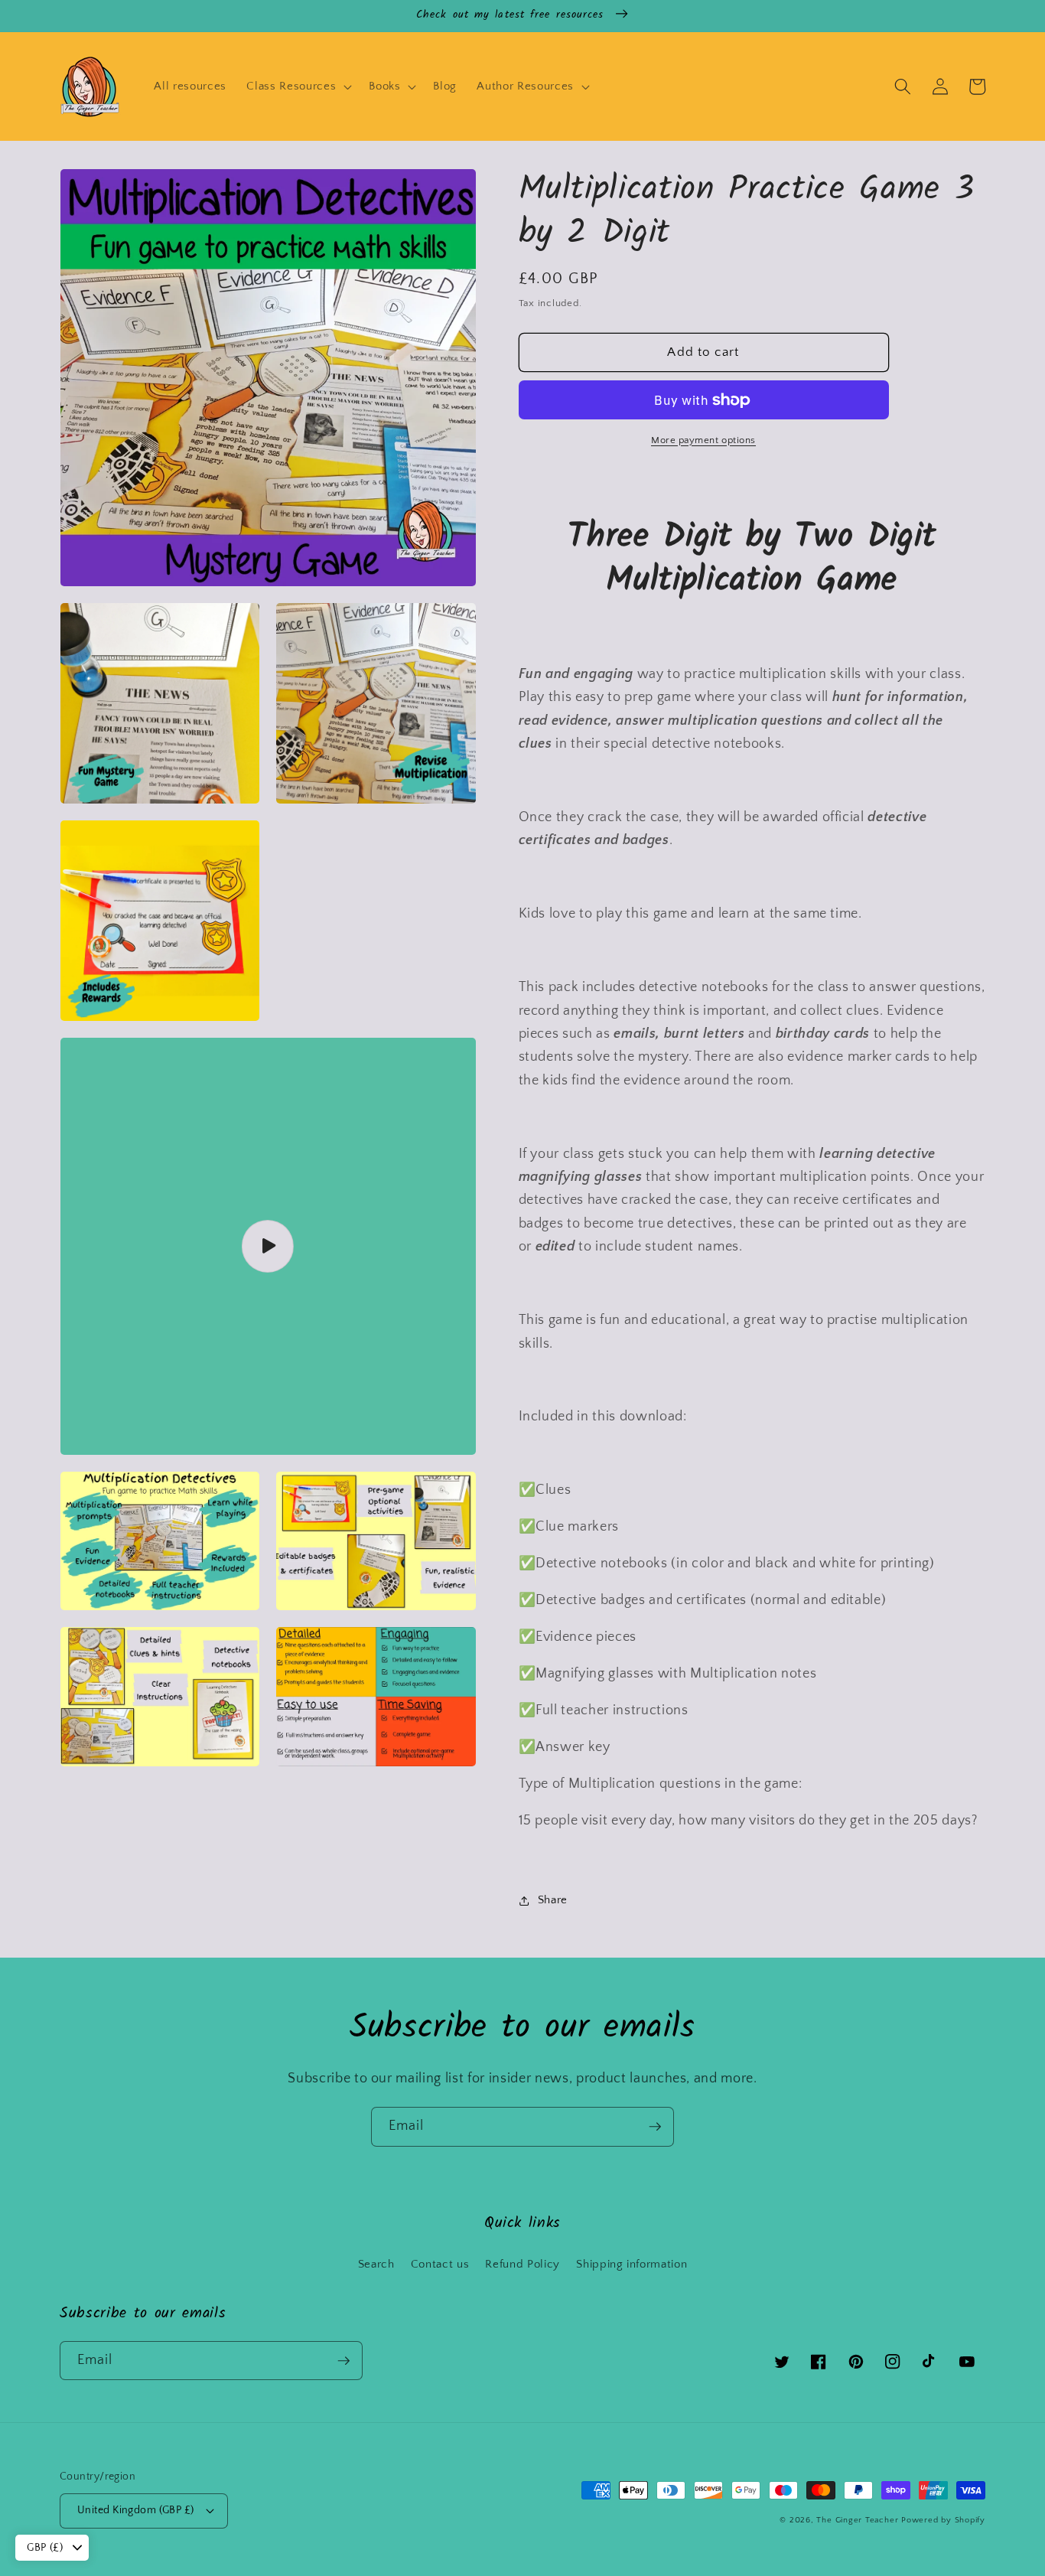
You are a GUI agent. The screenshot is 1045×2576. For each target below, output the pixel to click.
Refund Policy (522, 2264)
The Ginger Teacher (857, 2520)
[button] (298, 86)
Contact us (440, 2264)
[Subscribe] (655, 2127)
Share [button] (553, 1900)
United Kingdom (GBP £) (136, 2510)
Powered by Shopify (943, 2520)
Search (376, 2264)
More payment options (703, 440)
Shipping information (632, 2264)
